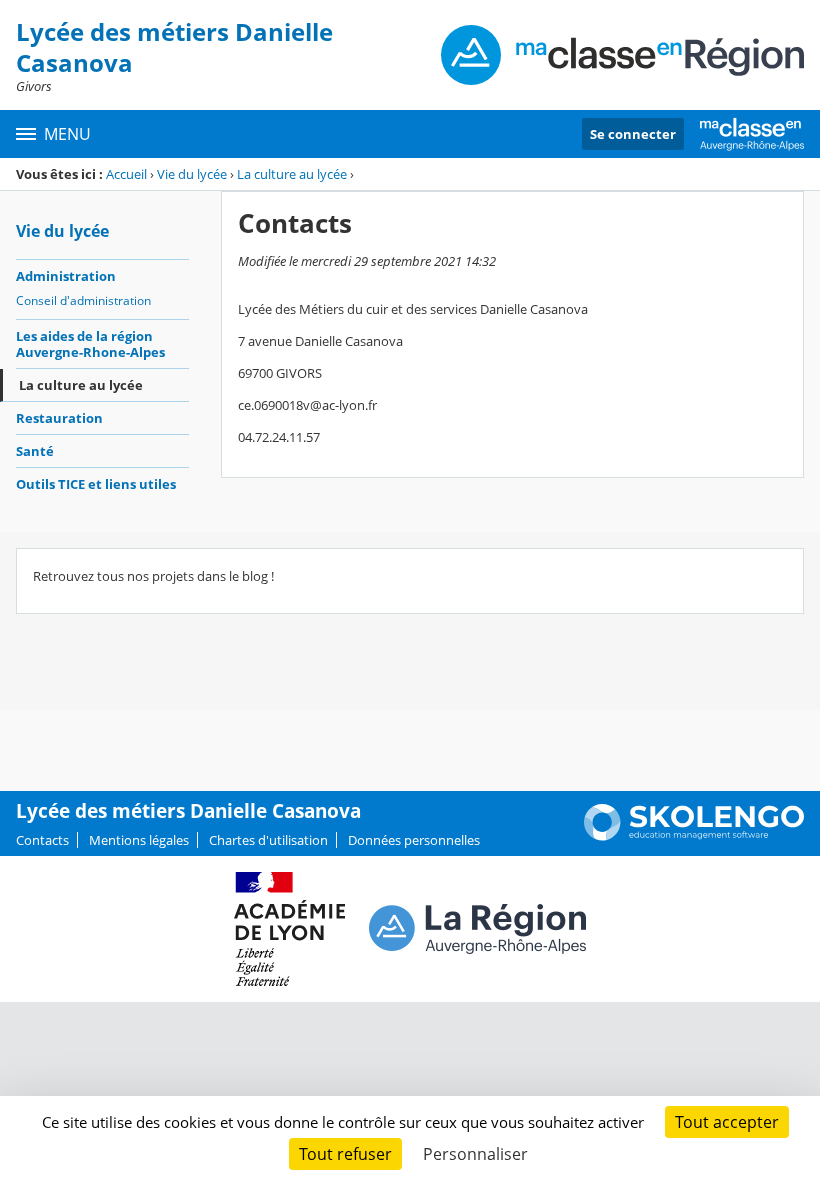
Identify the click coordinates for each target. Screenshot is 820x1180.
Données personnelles (414, 840)
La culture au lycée (292, 174)
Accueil (126, 174)
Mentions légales (139, 840)
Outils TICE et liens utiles (96, 484)
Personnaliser (475, 1154)
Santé (35, 451)
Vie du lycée (192, 174)
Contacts (42, 840)
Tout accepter (727, 1122)
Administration (66, 276)
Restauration (59, 418)
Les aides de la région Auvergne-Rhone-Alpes (90, 344)
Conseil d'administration (83, 300)
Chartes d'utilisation (268, 840)
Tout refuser (345, 1154)
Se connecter (633, 134)
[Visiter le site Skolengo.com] (694, 836)
